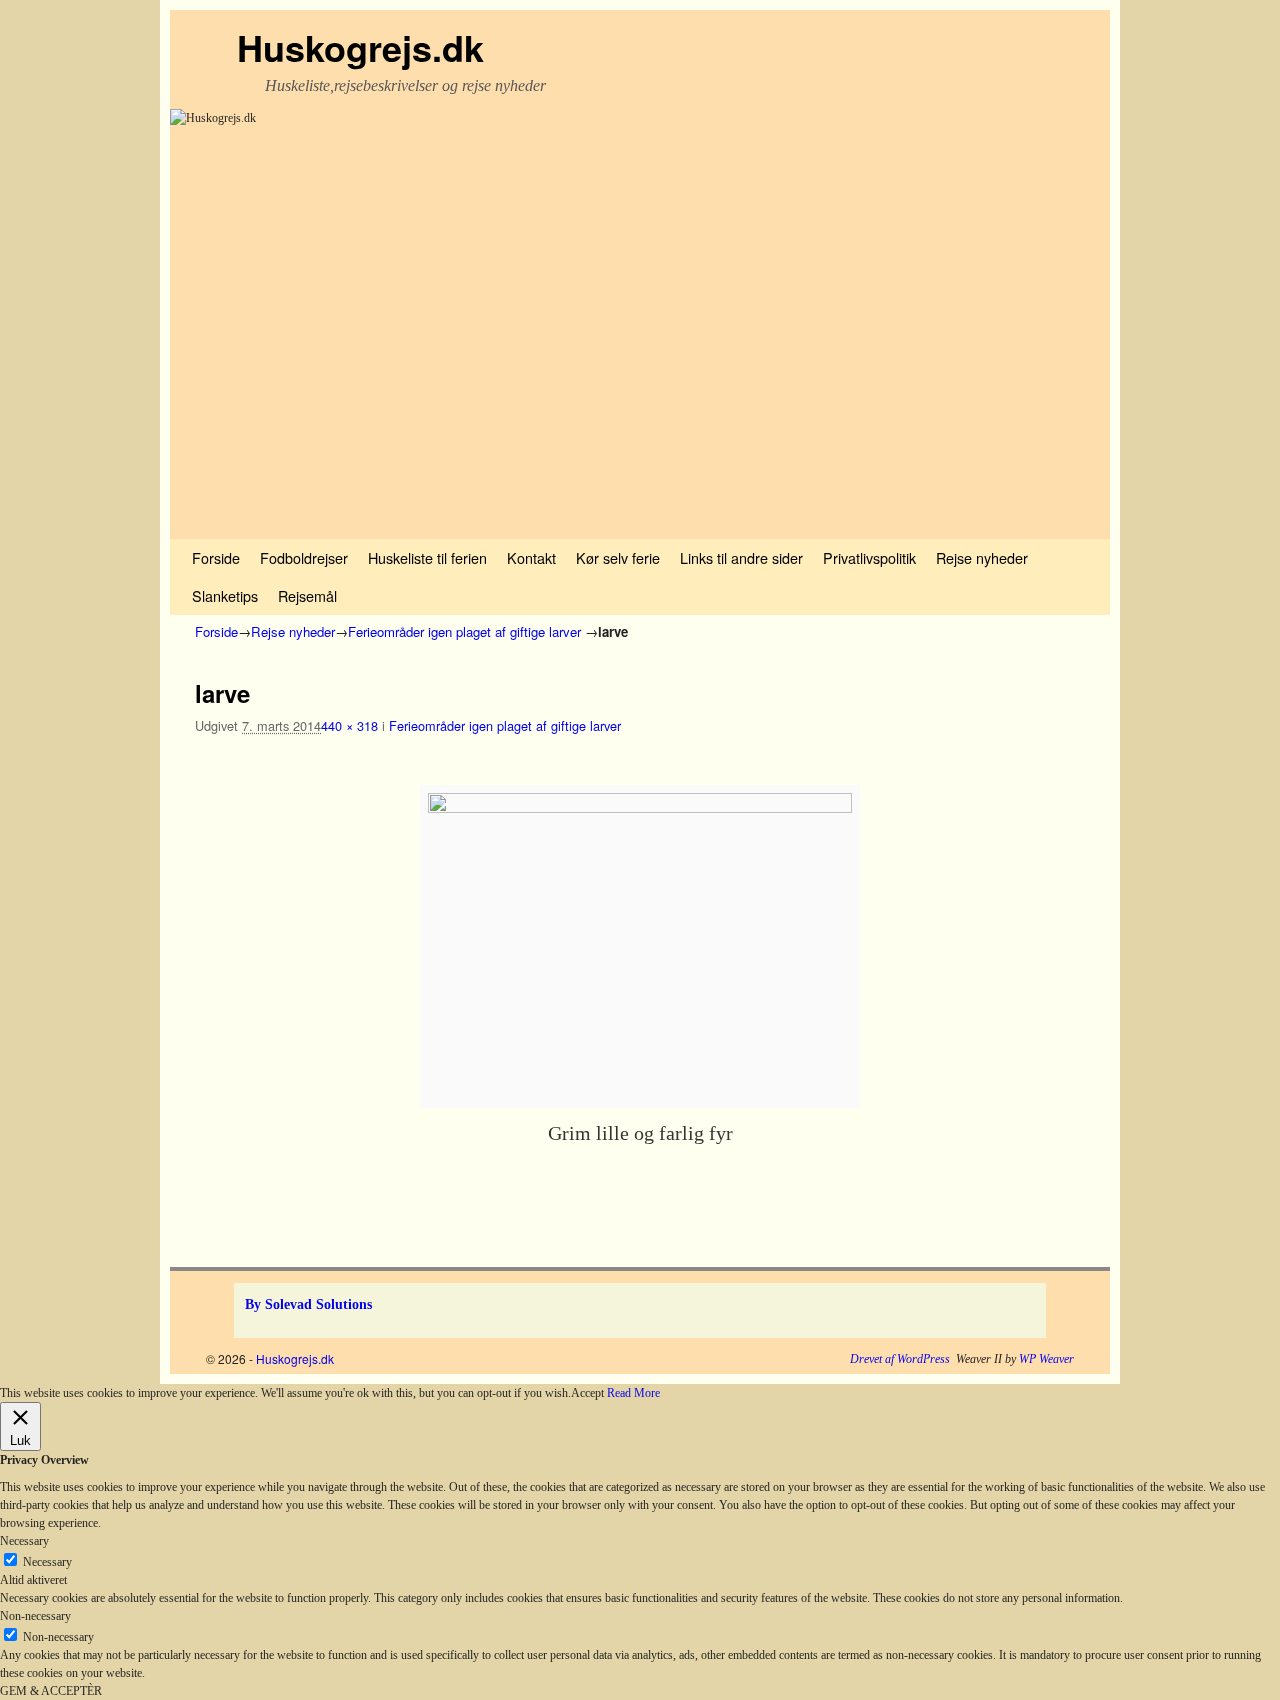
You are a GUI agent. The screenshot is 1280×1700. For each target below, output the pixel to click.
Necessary (47, 1562)
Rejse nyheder (982, 557)
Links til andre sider (741, 557)
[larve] (640, 946)
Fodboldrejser (304, 557)
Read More (633, 1393)
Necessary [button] (24, 1541)
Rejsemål (307, 595)
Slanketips (225, 595)
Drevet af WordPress (900, 1359)
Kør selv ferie (618, 557)
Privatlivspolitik (869, 557)
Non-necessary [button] (35, 1616)
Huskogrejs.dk (360, 47)
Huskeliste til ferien (427, 557)
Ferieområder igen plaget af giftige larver (464, 631)
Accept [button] (587, 1393)
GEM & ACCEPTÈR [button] (51, 1691)
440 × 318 (349, 725)
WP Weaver (1046, 1359)
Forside (216, 557)
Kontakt (531, 557)
